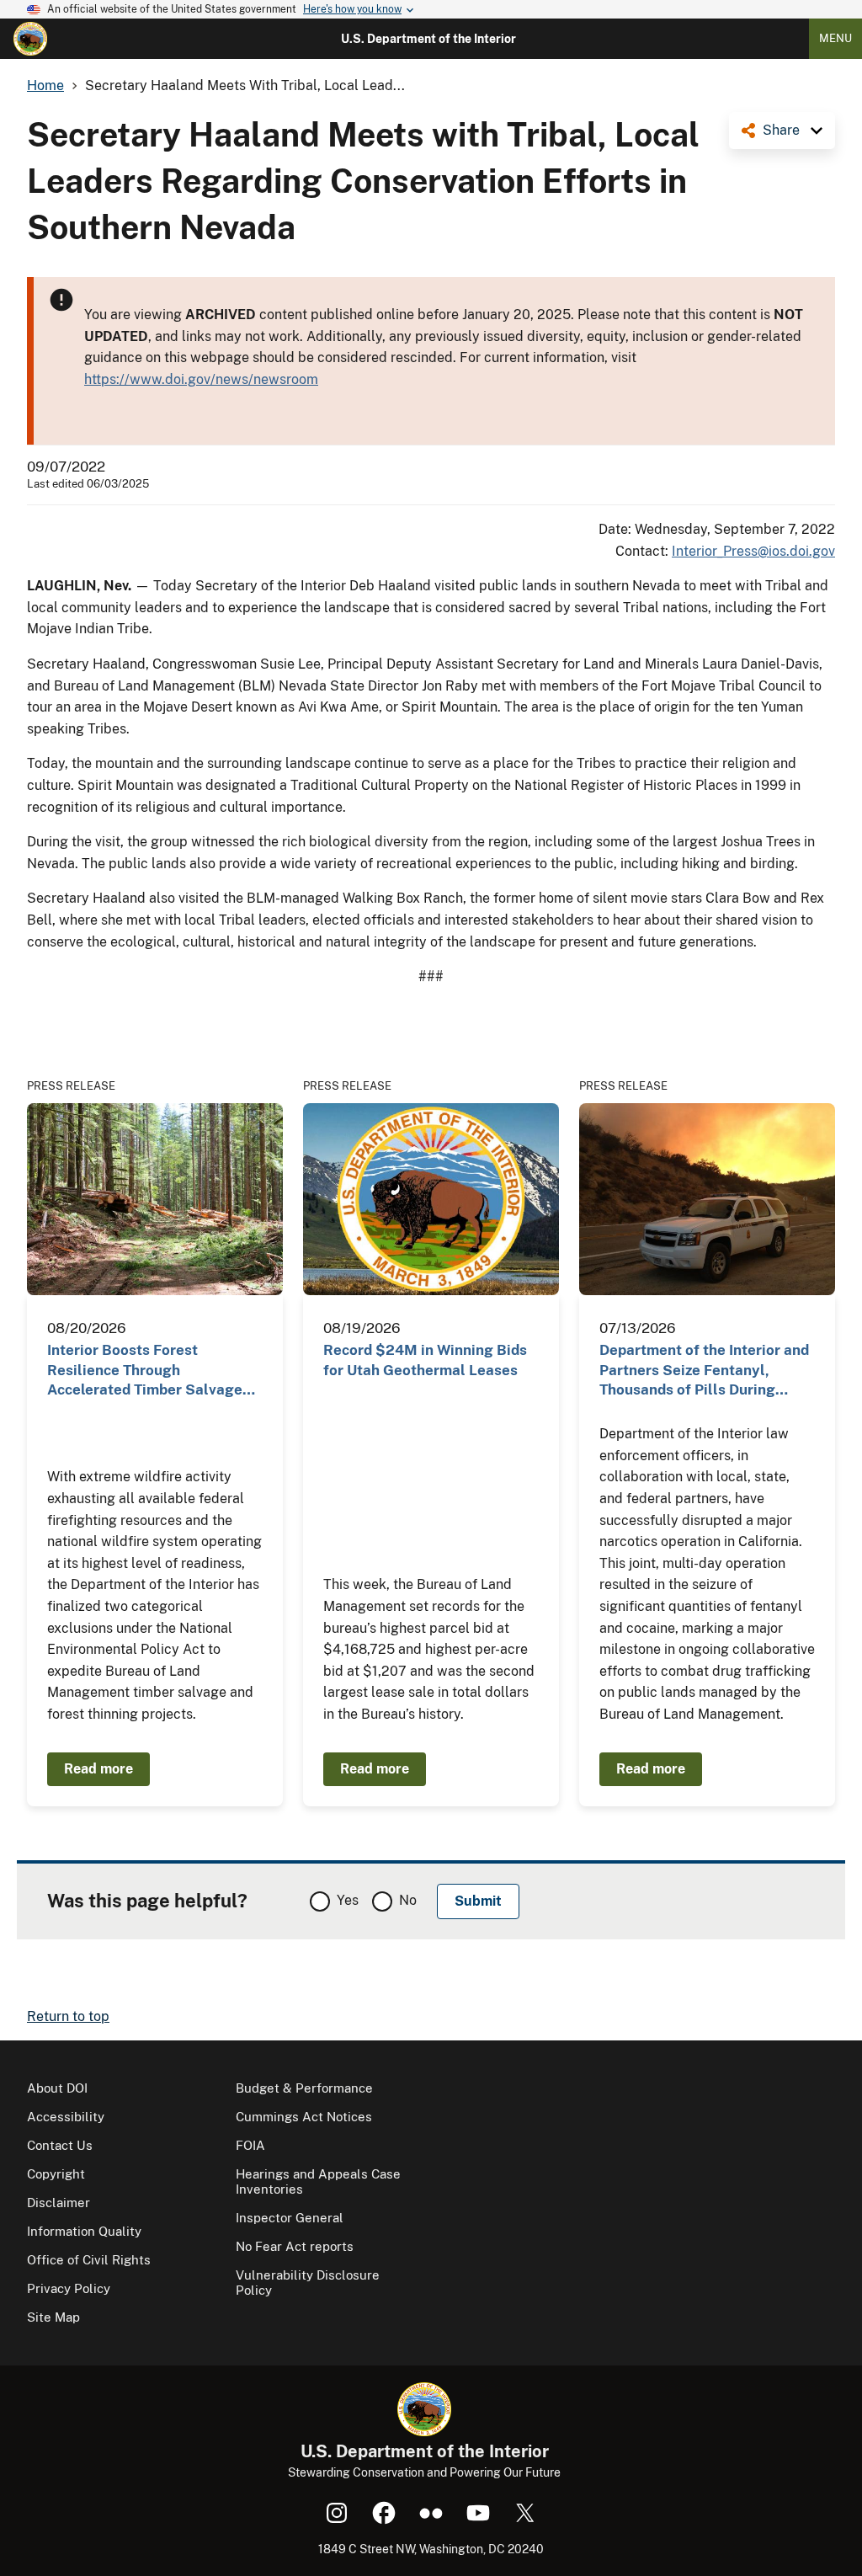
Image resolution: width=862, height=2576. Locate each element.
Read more (98, 1769)
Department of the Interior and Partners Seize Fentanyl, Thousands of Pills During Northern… (704, 1371)
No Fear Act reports (295, 2246)
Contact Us (60, 2145)
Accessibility (66, 2117)
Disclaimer (59, 2203)
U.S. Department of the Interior (428, 39)
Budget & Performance (304, 2088)
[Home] (30, 39)
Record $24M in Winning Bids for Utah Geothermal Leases (425, 1360)
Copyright (56, 2174)
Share (781, 130)
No (408, 1900)
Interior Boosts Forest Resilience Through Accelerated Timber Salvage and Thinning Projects (145, 1371)
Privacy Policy (69, 2288)
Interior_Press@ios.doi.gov (753, 551)
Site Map (53, 2317)
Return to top (68, 2016)
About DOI (57, 2088)
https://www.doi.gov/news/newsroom (201, 379)
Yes (348, 1900)
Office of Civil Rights (89, 2260)
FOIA (250, 2145)
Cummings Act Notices (304, 2117)
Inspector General (290, 2218)
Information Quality (84, 2231)
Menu (835, 38)
